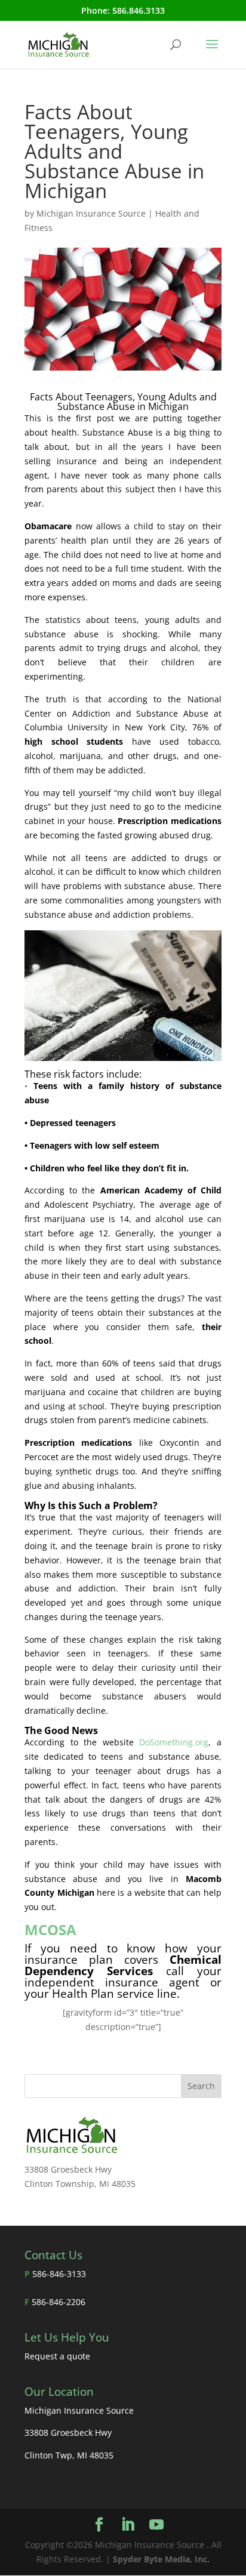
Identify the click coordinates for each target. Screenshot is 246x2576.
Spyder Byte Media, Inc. (161, 2559)
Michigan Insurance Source (91, 213)
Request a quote (57, 2356)
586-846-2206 (59, 2302)
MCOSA (50, 1929)
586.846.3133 (139, 10)
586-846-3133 (59, 2274)
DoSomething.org (174, 1742)
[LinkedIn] (128, 2525)
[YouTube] (156, 2525)
